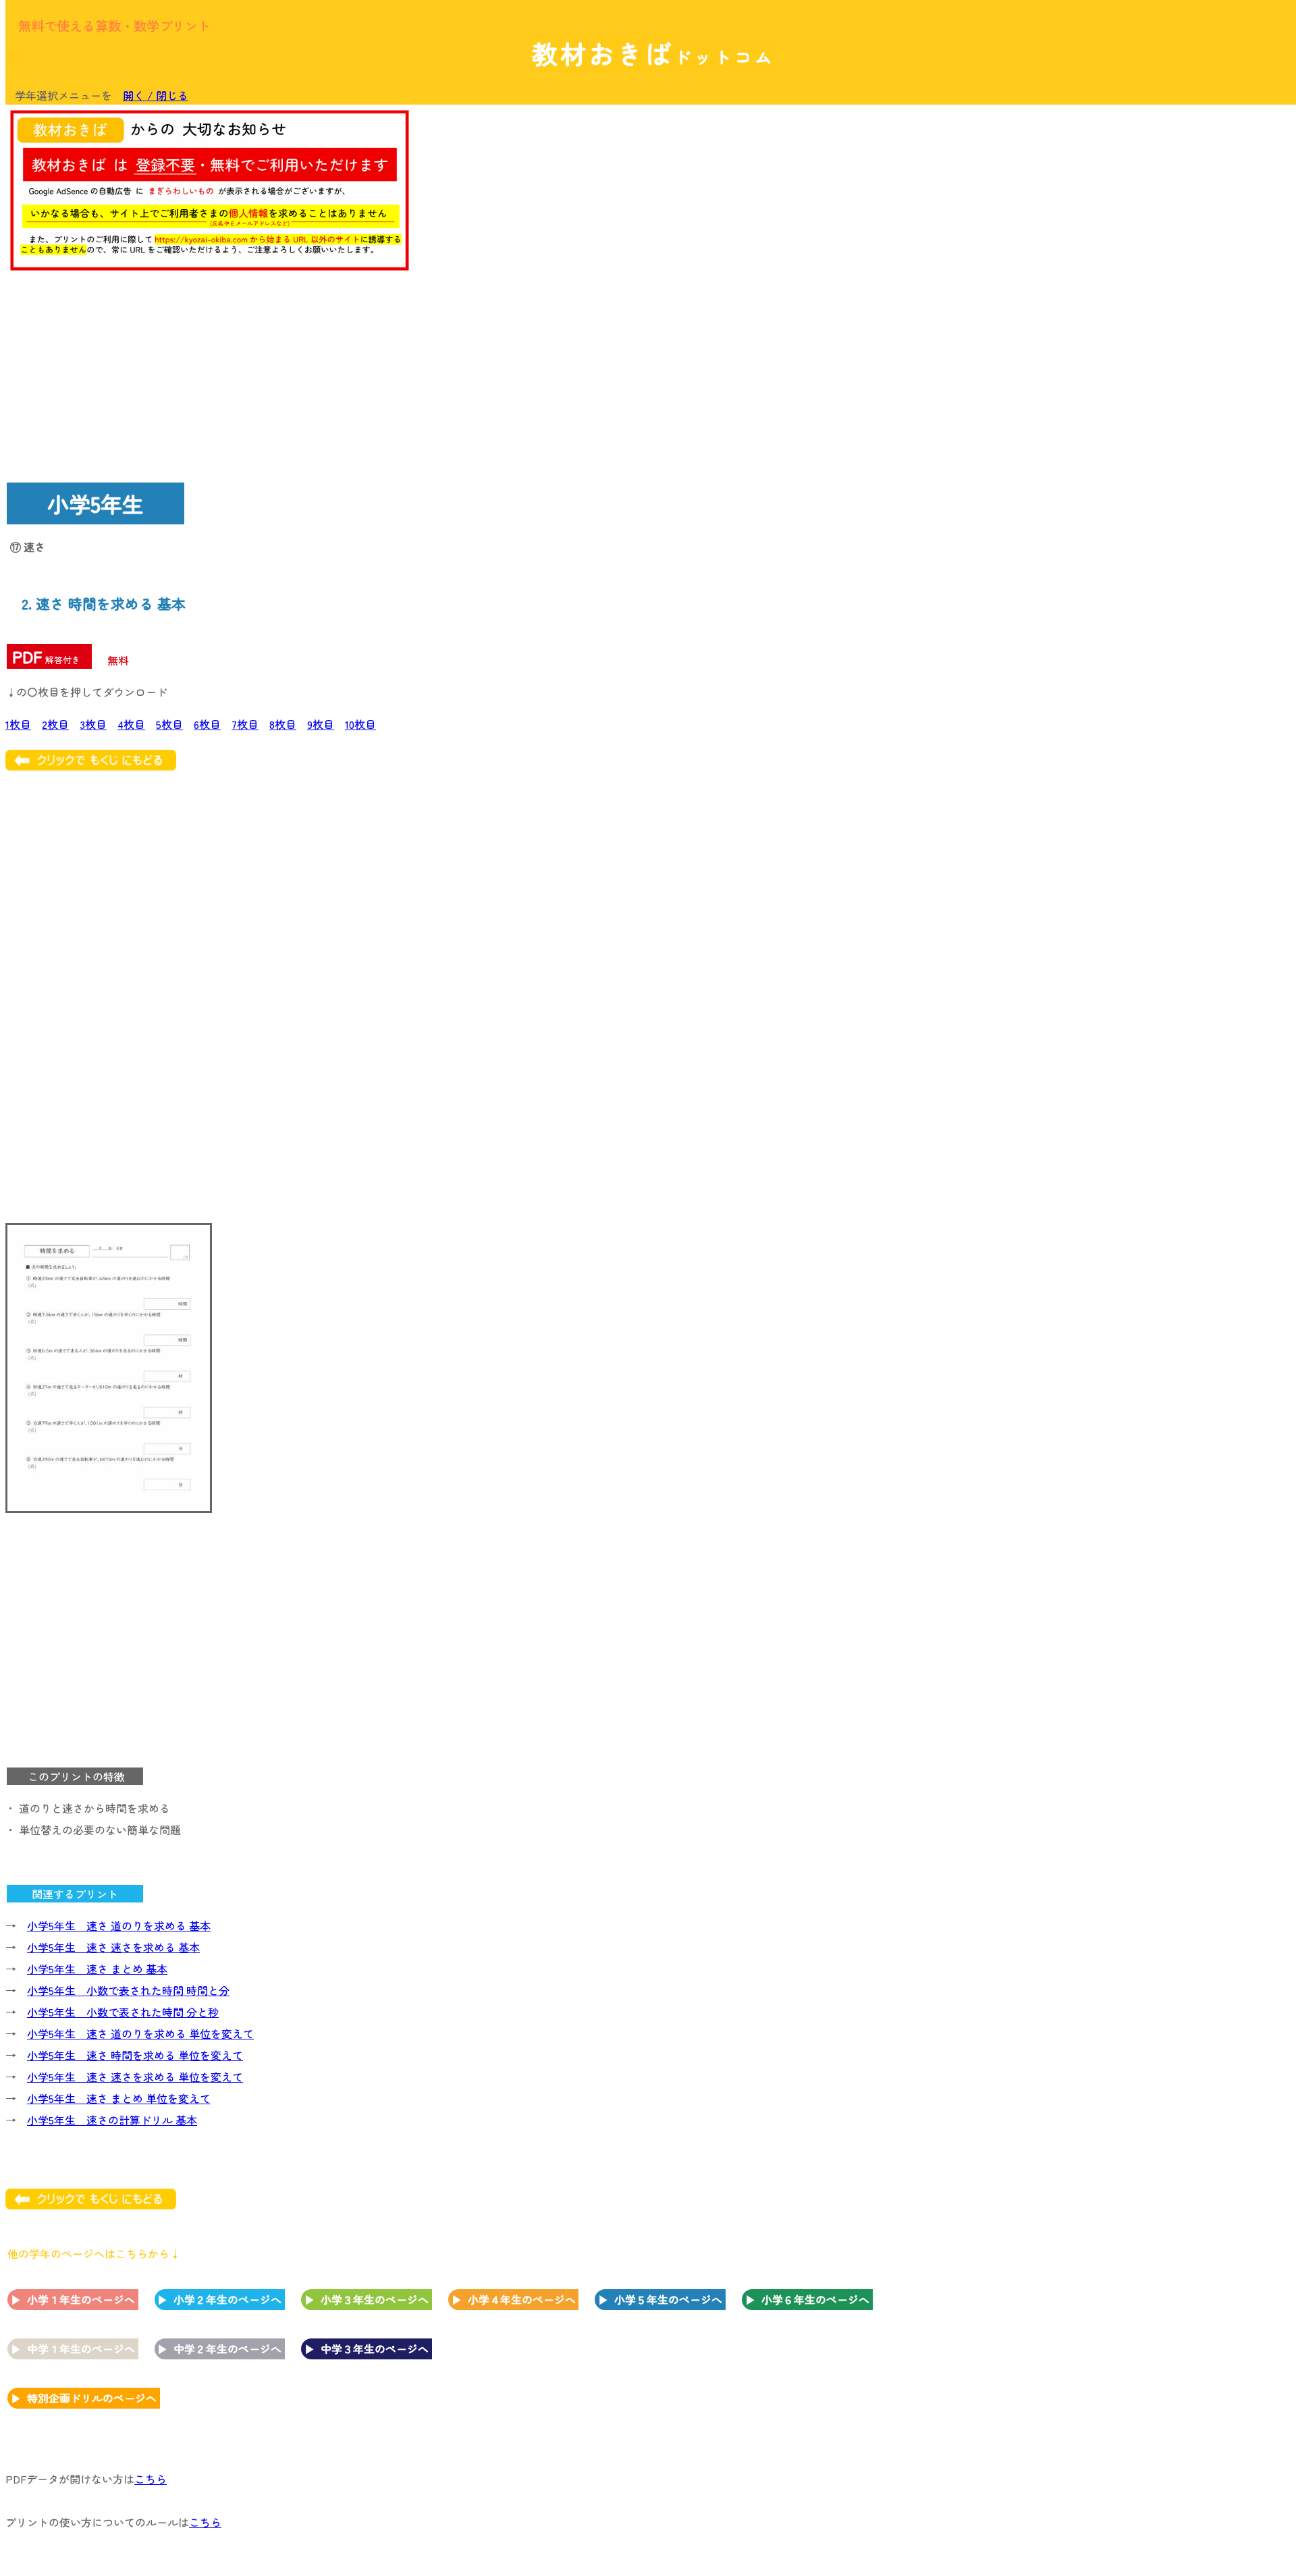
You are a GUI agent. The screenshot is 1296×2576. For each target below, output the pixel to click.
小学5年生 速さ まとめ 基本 (97, 1969)
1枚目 (18, 724)
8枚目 (283, 724)
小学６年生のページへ (815, 2299)
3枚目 (93, 724)
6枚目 (207, 724)
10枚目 (360, 724)
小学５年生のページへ (668, 2299)
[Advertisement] (1181, 315)
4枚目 (131, 724)
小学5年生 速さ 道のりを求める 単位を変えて (140, 2033)
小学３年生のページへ (375, 2299)
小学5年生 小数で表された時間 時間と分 (128, 1990)
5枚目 (169, 724)
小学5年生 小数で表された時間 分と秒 (123, 2012)
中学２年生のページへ (227, 2349)
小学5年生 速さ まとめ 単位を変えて (119, 2098)
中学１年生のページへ (81, 2349)
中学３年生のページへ (375, 2349)
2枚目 (55, 724)
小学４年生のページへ (522, 2299)
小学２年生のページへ (227, 2299)
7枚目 (245, 724)
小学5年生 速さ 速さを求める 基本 (113, 1947)
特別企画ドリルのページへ (92, 2398)
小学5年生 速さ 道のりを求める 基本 (119, 1925)
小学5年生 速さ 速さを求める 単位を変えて (135, 2077)
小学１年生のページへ (81, 2299)
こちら (151, 2479)
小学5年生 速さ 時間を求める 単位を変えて (135, 2055)
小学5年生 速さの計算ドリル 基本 (112, 2120)
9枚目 (321, 724)
